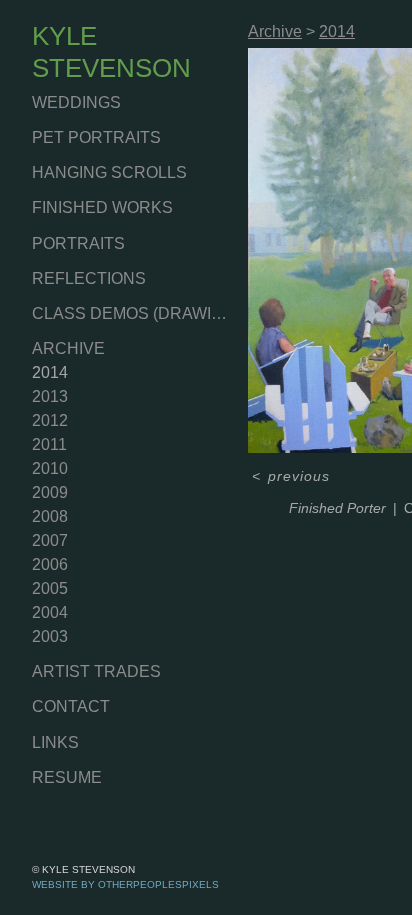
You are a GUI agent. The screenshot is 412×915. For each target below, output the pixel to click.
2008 (50, 516)
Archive (68, 348)
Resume (67, 777)
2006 (50, 564)
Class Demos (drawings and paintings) (132, 313)
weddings (76, 102)
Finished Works (102, 207)
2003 (50, 636)
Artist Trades (96, 671)
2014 (50, 372)
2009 (50, 492)
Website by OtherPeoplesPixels (125, 884)
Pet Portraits (96, 137)
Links (55, 742)
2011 (49, 444)
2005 (50, 588)
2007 (50, 540)
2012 (50, 420)
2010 (50, 468)
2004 (50, 612)
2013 (50, 396)
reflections (89, 278)
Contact (71, 706)
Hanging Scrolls (109, 172)
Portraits (78, 243)
